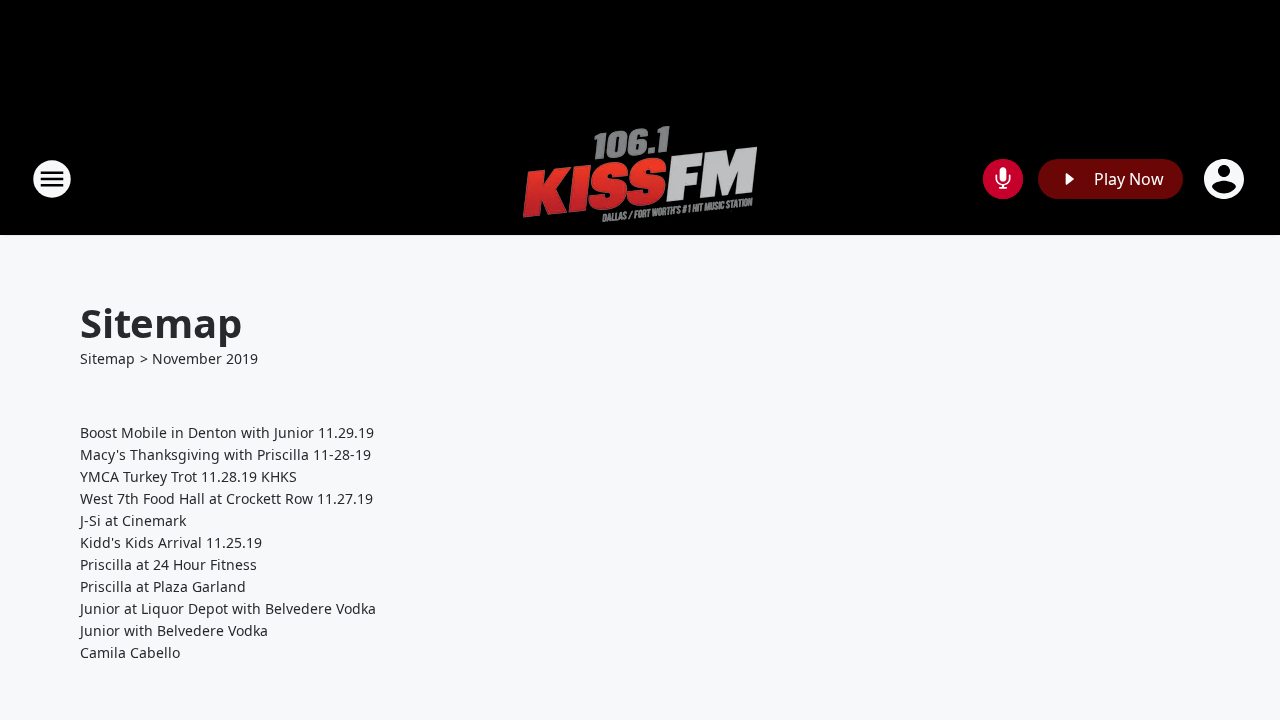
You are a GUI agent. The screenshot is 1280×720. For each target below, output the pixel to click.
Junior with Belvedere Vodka (174, 630)
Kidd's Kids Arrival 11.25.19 (171, 542)
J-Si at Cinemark (133, 520)
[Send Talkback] (1003, 179)
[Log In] (1226, 179)
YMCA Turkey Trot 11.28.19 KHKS (188, 476)
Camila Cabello (130, 652)
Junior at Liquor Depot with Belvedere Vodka (228, 608)
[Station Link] (640, 178)
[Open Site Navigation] (52, 179)
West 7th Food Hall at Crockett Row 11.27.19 (226, 498)
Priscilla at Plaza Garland (163, 586)
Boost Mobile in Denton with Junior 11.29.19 (227, 432)
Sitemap (107, 358)
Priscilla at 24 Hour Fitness (168, 564)
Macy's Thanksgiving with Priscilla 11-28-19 (225, 454)
